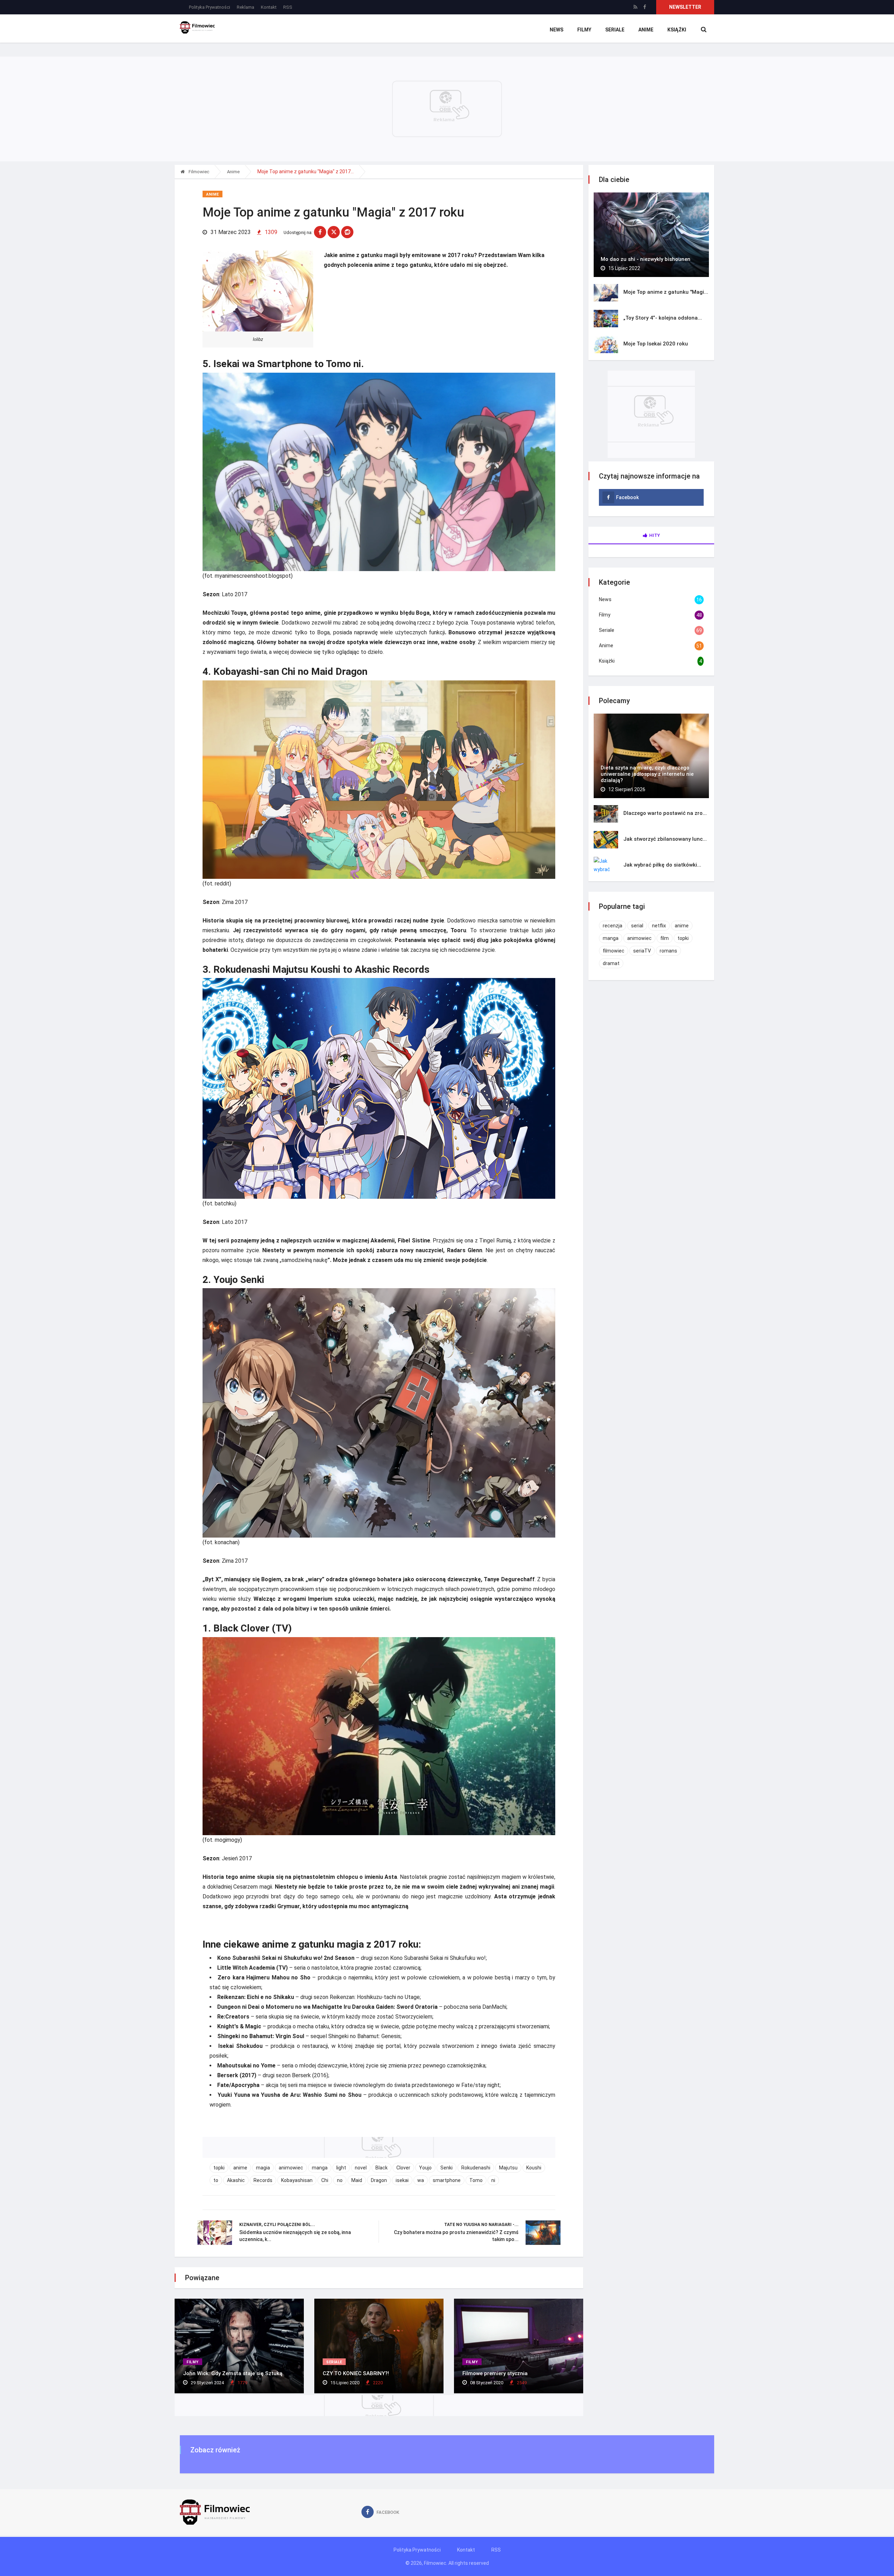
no (340, 2180)
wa (421, 2180)
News (556, 30)
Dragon (379, 2180)
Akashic (236, 2180)
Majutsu (508, 2168)
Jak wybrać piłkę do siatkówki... (662, 865)
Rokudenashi (476, 2168)
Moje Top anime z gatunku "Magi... (666, 292)
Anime (646, 30)
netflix (659, 926)
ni (493, 2180)
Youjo (425, 2168)
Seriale (615, 30)
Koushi (534, 2168)
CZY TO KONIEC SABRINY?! (356, 2373)
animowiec (291, 2168)
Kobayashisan (297, 2180)
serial (637, 926)
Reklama (246, 7)
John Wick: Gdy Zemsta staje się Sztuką (233, 2373)
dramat (611, 963)
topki (219, 2168)
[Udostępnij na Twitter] (334, 232)
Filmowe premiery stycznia (495, 2373)
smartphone (447, 2180)
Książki (677, 30)
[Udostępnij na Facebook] (320, 232)
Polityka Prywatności (210, 7)
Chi (325, 2180)
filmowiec (614, 951)
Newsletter (685, 7)
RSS (288, 7)
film (665, 938)
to (216, 2180)
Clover (403, 2168)
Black (382, 2168)
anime (240, 2168)
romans (668, 951)
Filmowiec (198, 172)
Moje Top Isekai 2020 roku (656, 344)
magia (263, 2168)
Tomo (476, 2180)
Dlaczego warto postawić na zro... (665, 813)
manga (320, 2168)
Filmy (584, 30)
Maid (357, 2180)
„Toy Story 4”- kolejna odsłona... (663, 318)
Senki (446, 2168)
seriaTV (642, 951)
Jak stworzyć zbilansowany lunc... (665, 839)
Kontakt (269, 7)
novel (361, 2168)
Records (263, 2180)
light (341, 2168)
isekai (402, 2180)
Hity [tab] (655, 535)
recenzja (613, 926)
